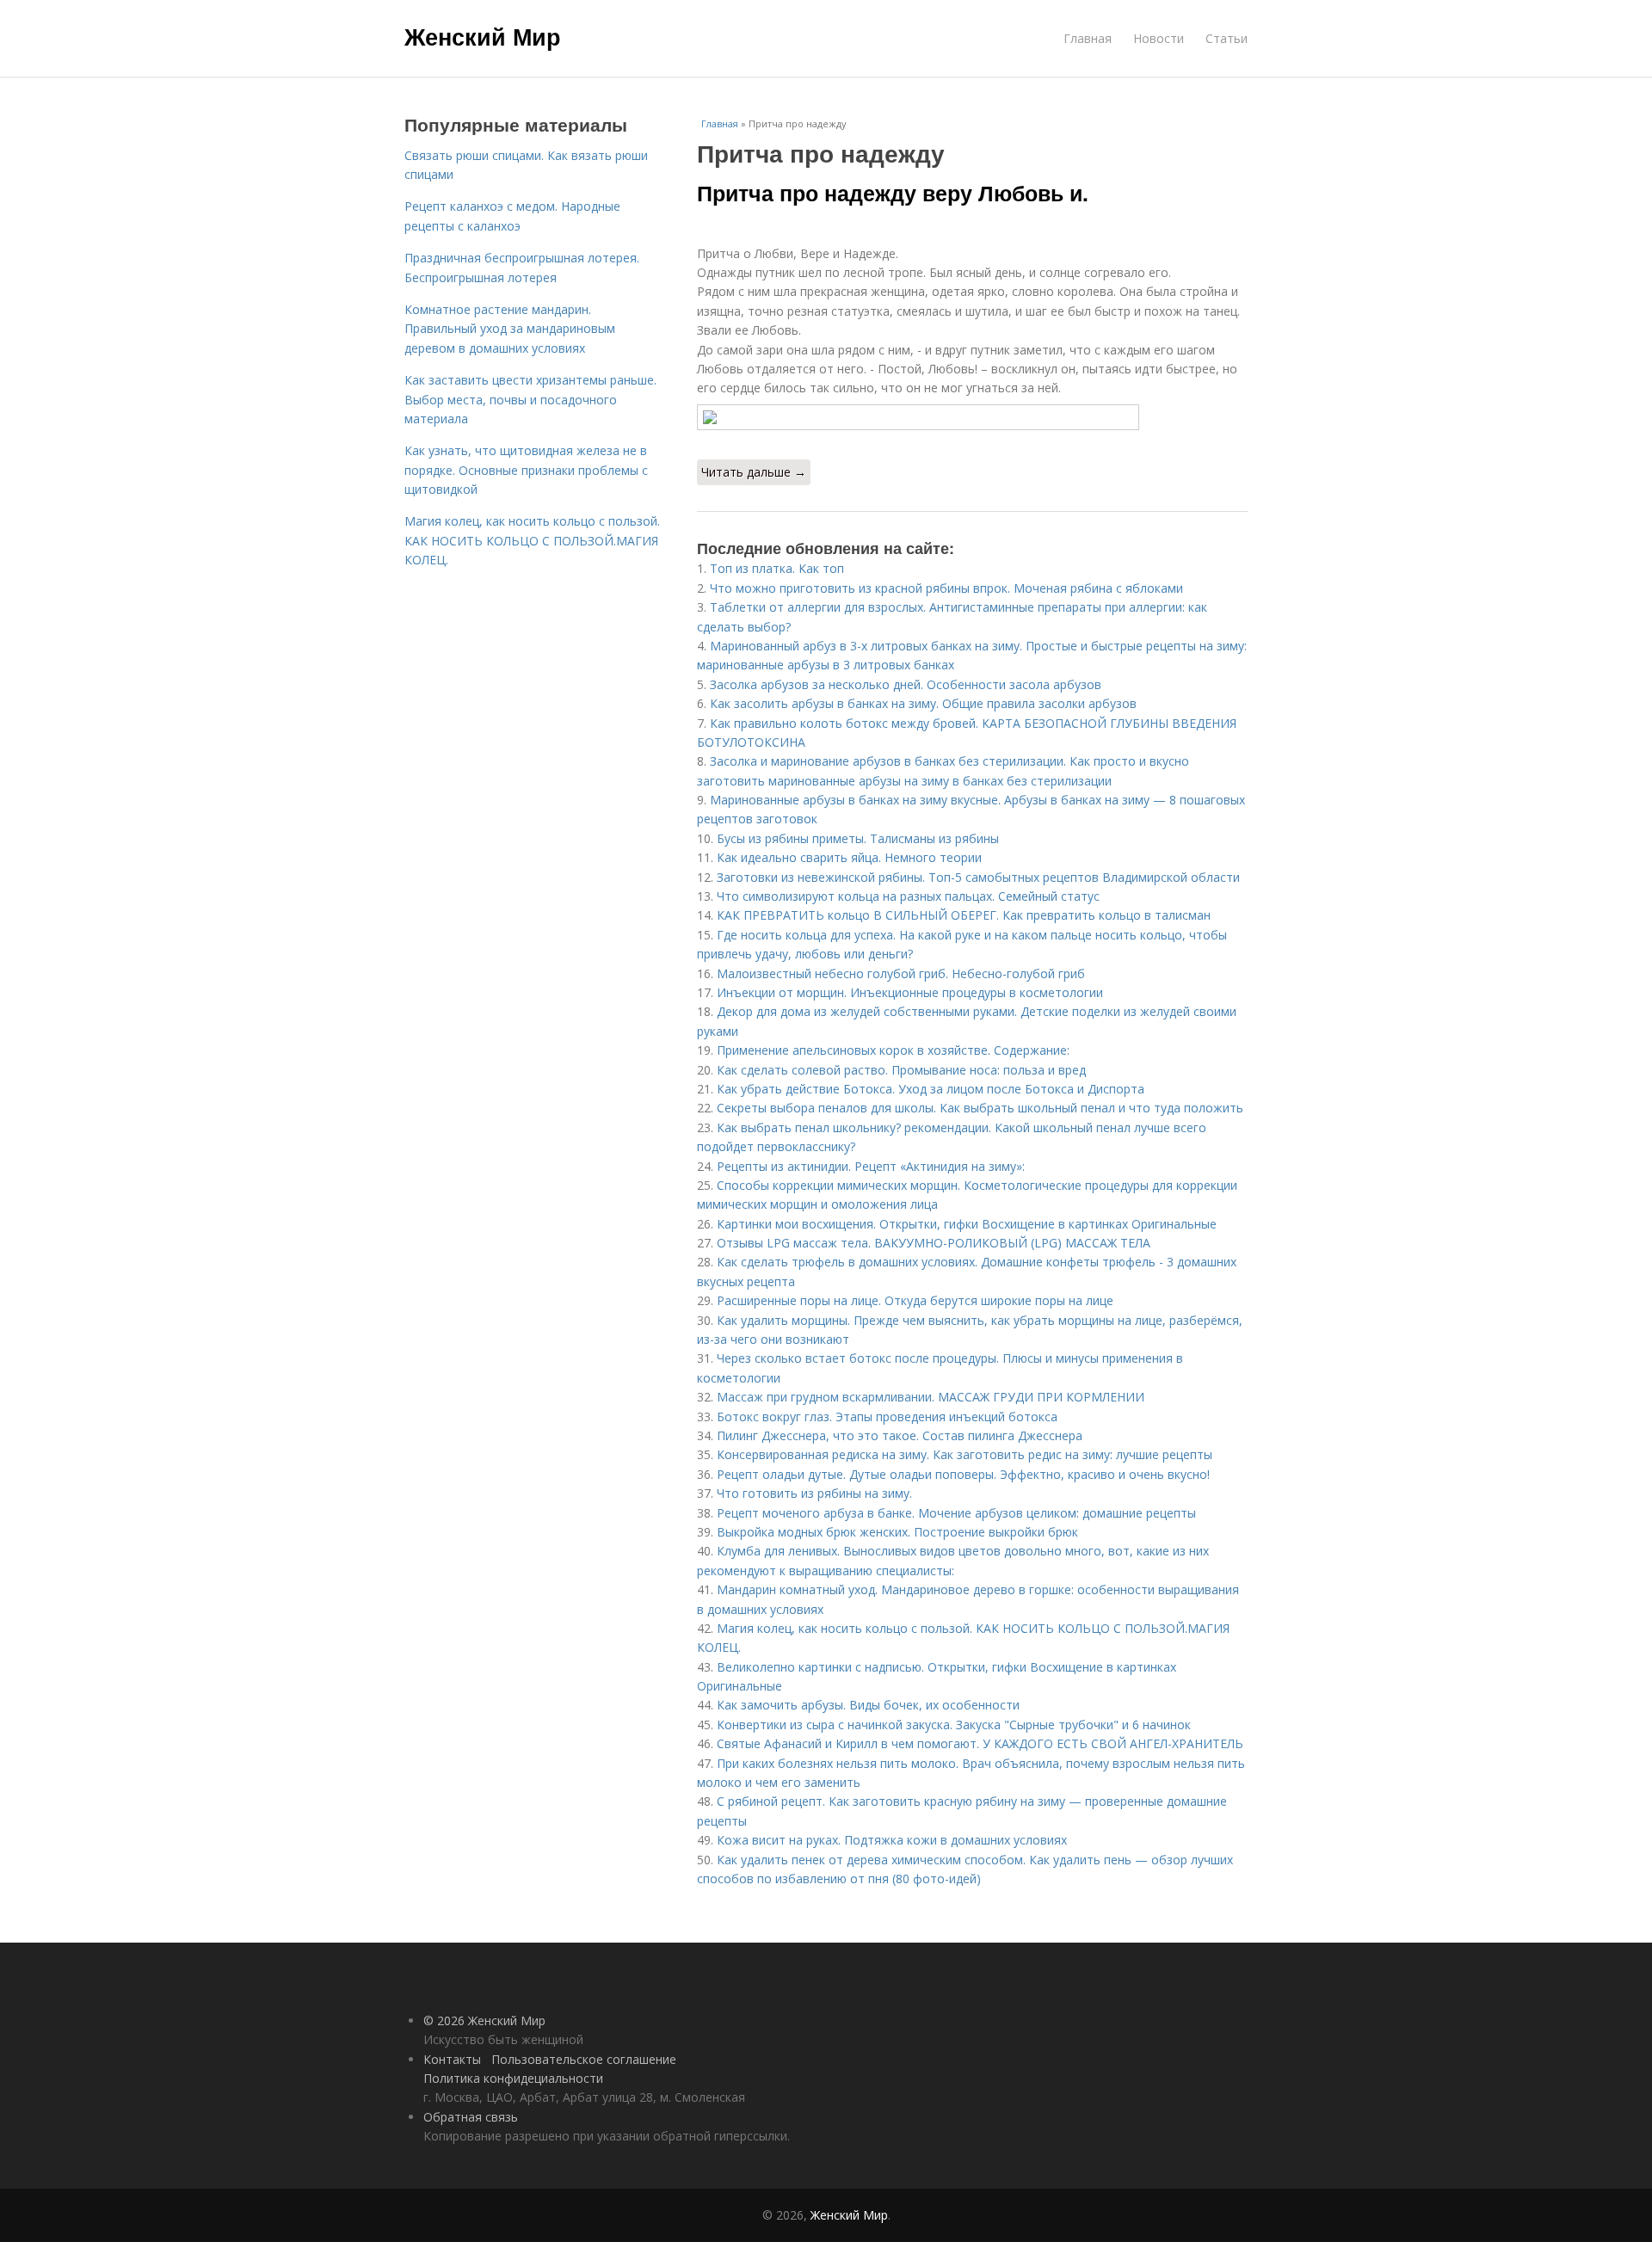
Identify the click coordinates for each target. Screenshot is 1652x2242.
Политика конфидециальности (513, 2078)
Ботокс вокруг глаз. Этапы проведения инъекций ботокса (887, 1417)
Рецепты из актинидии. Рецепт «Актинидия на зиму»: (871, 1166)
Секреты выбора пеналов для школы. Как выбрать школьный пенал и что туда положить (980, 1108)
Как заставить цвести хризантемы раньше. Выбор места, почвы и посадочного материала (530, 399)
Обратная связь (471, 2117)
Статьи (1227, 38)
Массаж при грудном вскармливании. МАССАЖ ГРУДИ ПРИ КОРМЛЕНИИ (931, 1397)
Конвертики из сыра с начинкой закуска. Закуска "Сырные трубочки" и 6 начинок (954, 1725)
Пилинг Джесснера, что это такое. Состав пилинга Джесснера (900, 1435)
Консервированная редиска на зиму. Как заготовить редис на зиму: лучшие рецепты (965, 1454)
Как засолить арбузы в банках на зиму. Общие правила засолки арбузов (923, 703)
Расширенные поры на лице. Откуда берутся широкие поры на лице (915, 1300)
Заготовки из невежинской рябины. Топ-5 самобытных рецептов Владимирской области (978, 877)
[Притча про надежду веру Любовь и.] (972, 417)
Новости (1159, 38)
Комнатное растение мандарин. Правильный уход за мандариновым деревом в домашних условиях (510, 329)
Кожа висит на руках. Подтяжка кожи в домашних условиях (892, 1840)
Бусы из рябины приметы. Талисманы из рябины (858, 838)
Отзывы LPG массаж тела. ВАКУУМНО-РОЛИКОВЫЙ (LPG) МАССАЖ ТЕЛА (934, 1243)
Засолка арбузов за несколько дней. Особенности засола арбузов (906, 684)
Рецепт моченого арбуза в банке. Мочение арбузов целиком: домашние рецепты (956, 1513)
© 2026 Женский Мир (484, 2020)
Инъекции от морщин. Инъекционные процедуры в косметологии (910, 992)
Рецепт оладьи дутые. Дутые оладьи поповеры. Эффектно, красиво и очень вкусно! (963, 1474)
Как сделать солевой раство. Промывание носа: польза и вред (901, 1070)
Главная (1088, 38)
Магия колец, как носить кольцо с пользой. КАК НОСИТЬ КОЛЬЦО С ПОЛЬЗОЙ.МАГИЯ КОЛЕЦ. (532, 540)
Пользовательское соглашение (584, 2059)
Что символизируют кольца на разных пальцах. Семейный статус (908, 896)
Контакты (452, 2059)
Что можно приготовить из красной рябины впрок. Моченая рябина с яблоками (946, 588)
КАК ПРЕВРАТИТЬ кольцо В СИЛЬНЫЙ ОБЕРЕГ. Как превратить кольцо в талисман (964, 915)
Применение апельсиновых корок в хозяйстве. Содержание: (893, 1050)
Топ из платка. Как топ (777, 568)
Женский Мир (483, 36)
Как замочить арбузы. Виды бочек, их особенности (868, 1705)
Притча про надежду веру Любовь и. (893, 193)
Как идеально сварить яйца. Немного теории (849, 857)
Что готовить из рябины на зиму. (814, 1493)
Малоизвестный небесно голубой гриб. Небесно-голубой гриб (901, 973)
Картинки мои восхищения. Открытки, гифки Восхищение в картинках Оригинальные (967, 1224)
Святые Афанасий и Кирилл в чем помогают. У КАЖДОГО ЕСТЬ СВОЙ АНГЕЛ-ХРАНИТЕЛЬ (980, 1743)
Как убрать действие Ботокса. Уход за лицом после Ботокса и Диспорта (931, 1089)
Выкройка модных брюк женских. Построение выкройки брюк (897, 1532)
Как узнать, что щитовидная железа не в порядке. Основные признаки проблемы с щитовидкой (526, 470)
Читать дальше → (754, 472)
